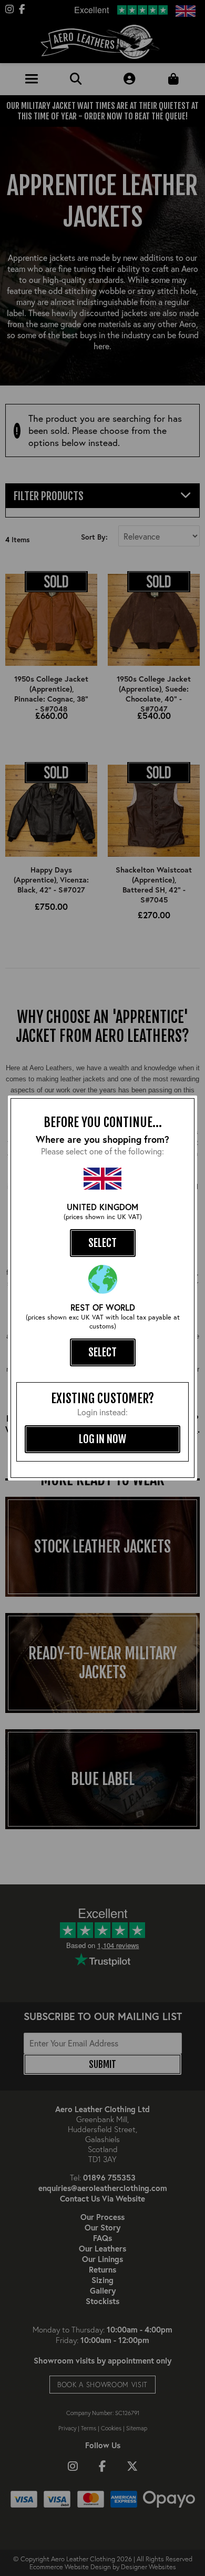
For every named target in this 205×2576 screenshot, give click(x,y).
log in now (102, 1439)
